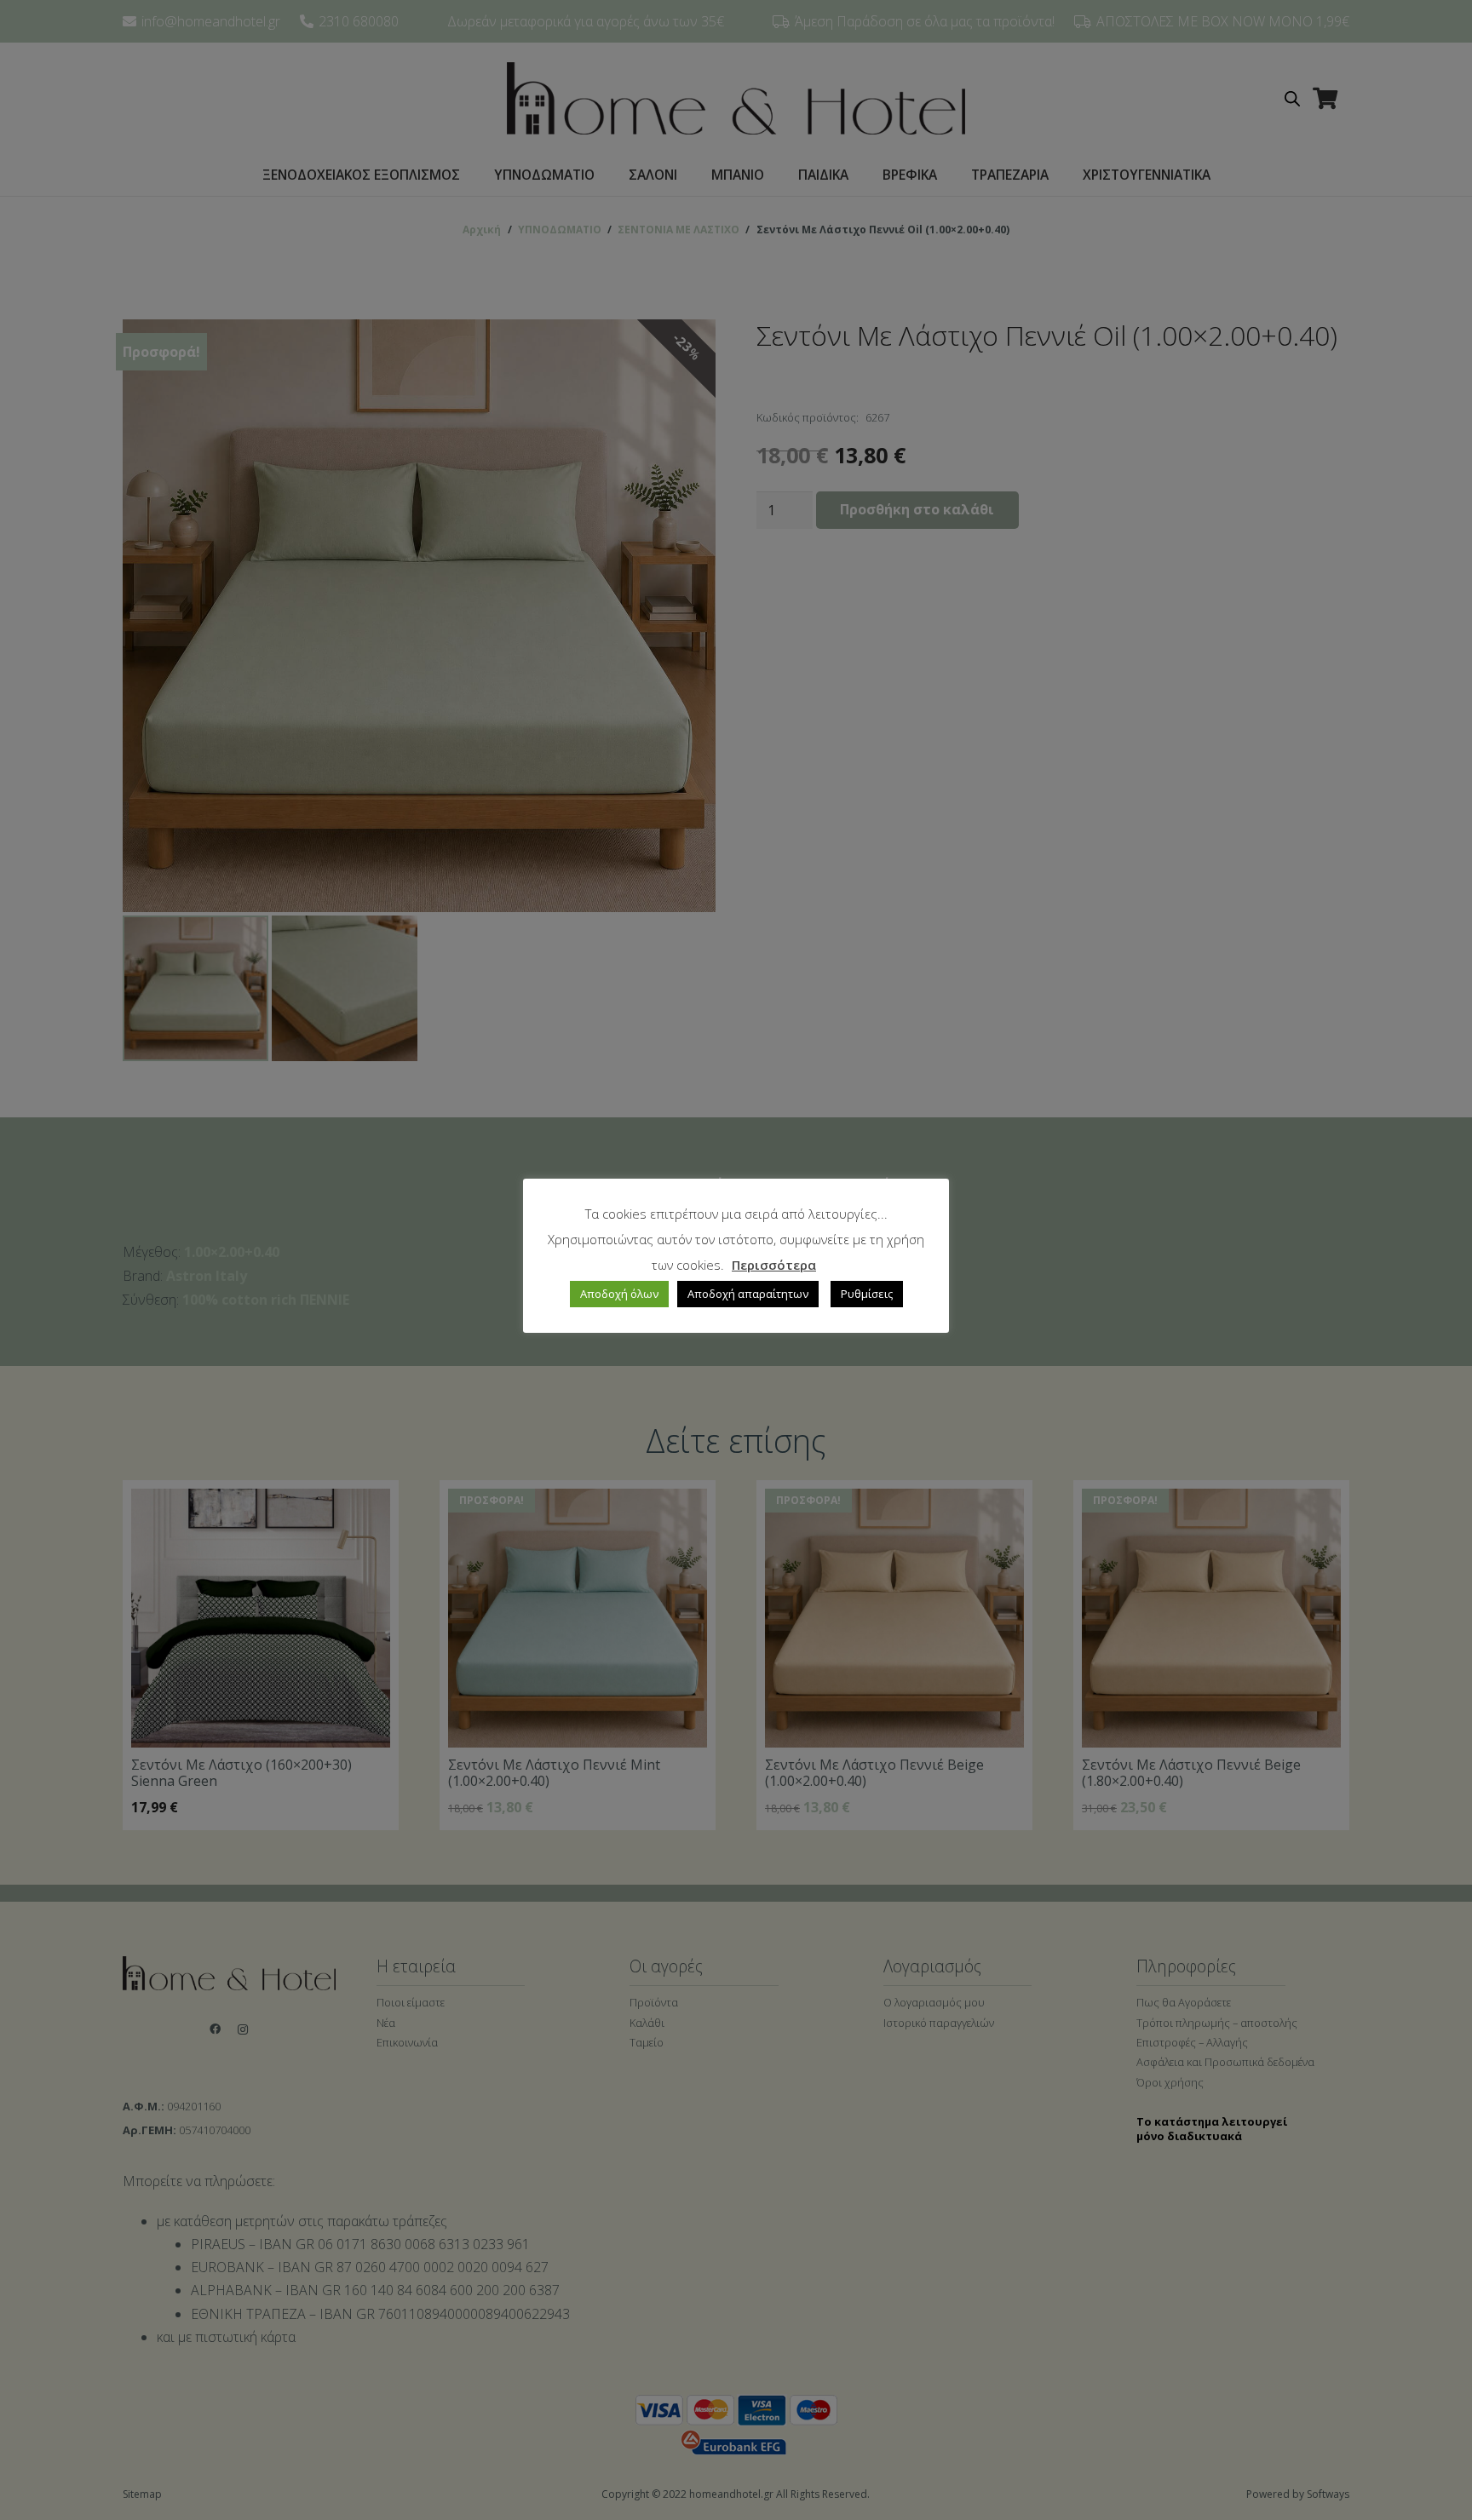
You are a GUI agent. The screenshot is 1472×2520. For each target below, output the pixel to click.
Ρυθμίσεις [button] (867, 1294)
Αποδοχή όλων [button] (619, 1294)
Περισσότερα (774, 1265)
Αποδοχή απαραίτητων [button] (748, 1294)
